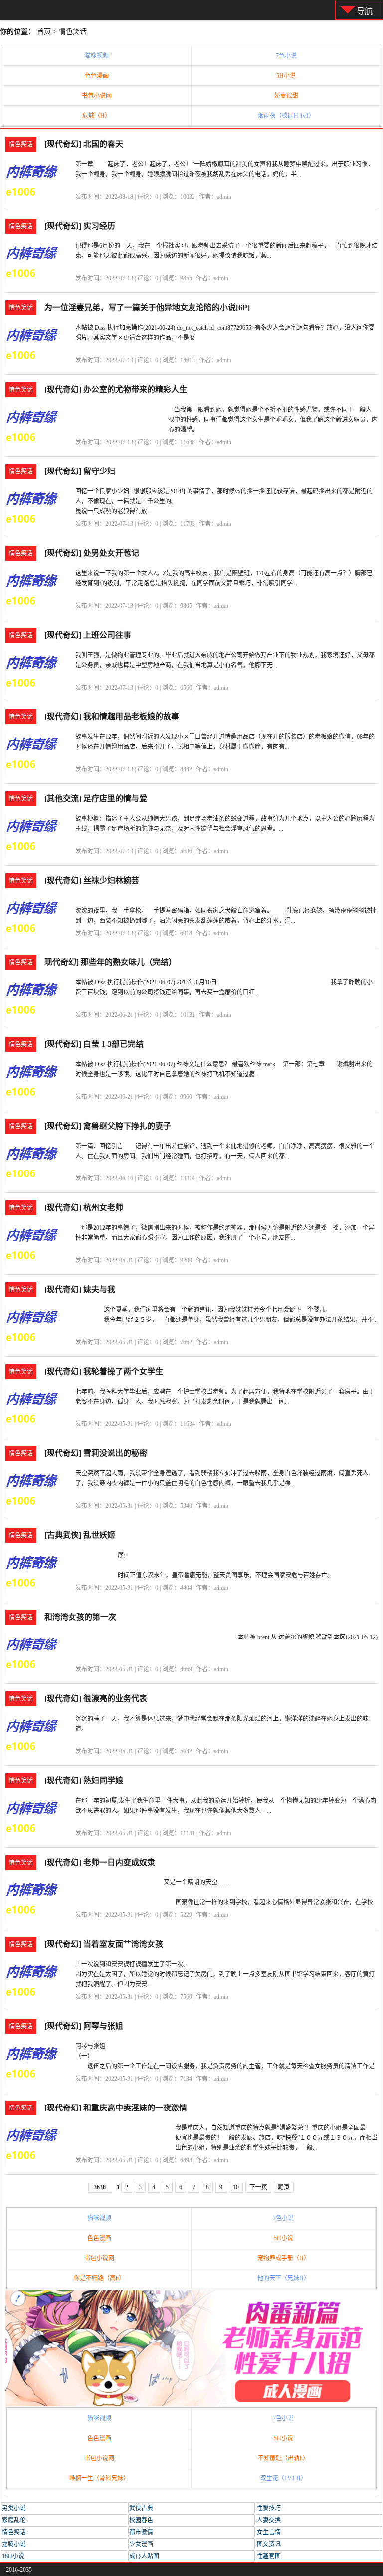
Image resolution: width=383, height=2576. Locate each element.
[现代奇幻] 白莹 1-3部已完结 (94, 1044)
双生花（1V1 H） (284, 2478)
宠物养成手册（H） (284, 2258)
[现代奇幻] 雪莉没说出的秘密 (96, 1453)
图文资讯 (269, 2544)
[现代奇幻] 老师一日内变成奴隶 (100, 1862)
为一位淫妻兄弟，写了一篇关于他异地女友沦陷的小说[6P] (147, 308)
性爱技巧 (269, 2508)
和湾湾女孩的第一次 (80, 1617)
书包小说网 (97, 96)
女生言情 (269, 2532)
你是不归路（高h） (99, 2278)
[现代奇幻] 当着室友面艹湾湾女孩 (104, 1944)
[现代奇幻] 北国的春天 (84, 144)
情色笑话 (73, 32)
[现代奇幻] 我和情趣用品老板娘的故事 (112, 717)
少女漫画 (141, 2544)
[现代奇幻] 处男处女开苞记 (92, 553)
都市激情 (141, 2532)
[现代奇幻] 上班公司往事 (88, 635)
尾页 (284, 2187)
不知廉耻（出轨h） (283, 2458)
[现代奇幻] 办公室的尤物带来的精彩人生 (116, 389)
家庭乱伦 (14, 2520)
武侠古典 (141, 2508)
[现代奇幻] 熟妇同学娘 (84, 1780)
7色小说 (286, 56)
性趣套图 (269, 2556)
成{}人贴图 (144, 2556)
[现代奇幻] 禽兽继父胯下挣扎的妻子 (108, 1126)
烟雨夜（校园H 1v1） (286, 116)
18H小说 (13, 2556)
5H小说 (286, 76)
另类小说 (14, 2508)
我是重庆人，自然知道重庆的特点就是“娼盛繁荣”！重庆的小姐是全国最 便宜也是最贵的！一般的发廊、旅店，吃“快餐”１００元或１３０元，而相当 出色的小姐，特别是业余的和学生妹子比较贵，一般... (276, 2138)
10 (236, 2187)
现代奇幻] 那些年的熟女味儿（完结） (110, 962)
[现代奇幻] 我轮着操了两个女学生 (104, 1371)
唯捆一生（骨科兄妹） (99, 2478)
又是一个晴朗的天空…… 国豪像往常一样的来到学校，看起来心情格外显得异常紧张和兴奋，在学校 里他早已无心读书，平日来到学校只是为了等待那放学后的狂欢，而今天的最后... (271, 1902)
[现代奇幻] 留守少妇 (80, 471)
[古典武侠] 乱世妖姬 (80, 1535)
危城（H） (96, 116)
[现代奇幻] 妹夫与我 (80, 1289)
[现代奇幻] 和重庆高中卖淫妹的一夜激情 (116, 2108)
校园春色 (141, 2520)
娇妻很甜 (286, 96)
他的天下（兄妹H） (284, 2278)
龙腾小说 (14, 2544)
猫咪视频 (97, 56)
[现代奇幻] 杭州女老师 (84, 1208)
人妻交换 (269, 2520)
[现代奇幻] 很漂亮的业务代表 (96, 1699)
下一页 (258, 2187)
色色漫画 (97, 76)
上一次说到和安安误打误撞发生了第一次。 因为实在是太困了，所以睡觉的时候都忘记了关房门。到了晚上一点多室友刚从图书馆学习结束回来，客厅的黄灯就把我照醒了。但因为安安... (225, 1974)
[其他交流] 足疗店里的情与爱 (96, 799)
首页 (44, 32)
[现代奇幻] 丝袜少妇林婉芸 (92, 880)
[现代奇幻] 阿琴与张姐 (84, 2026)
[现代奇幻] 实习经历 (80, 226)
